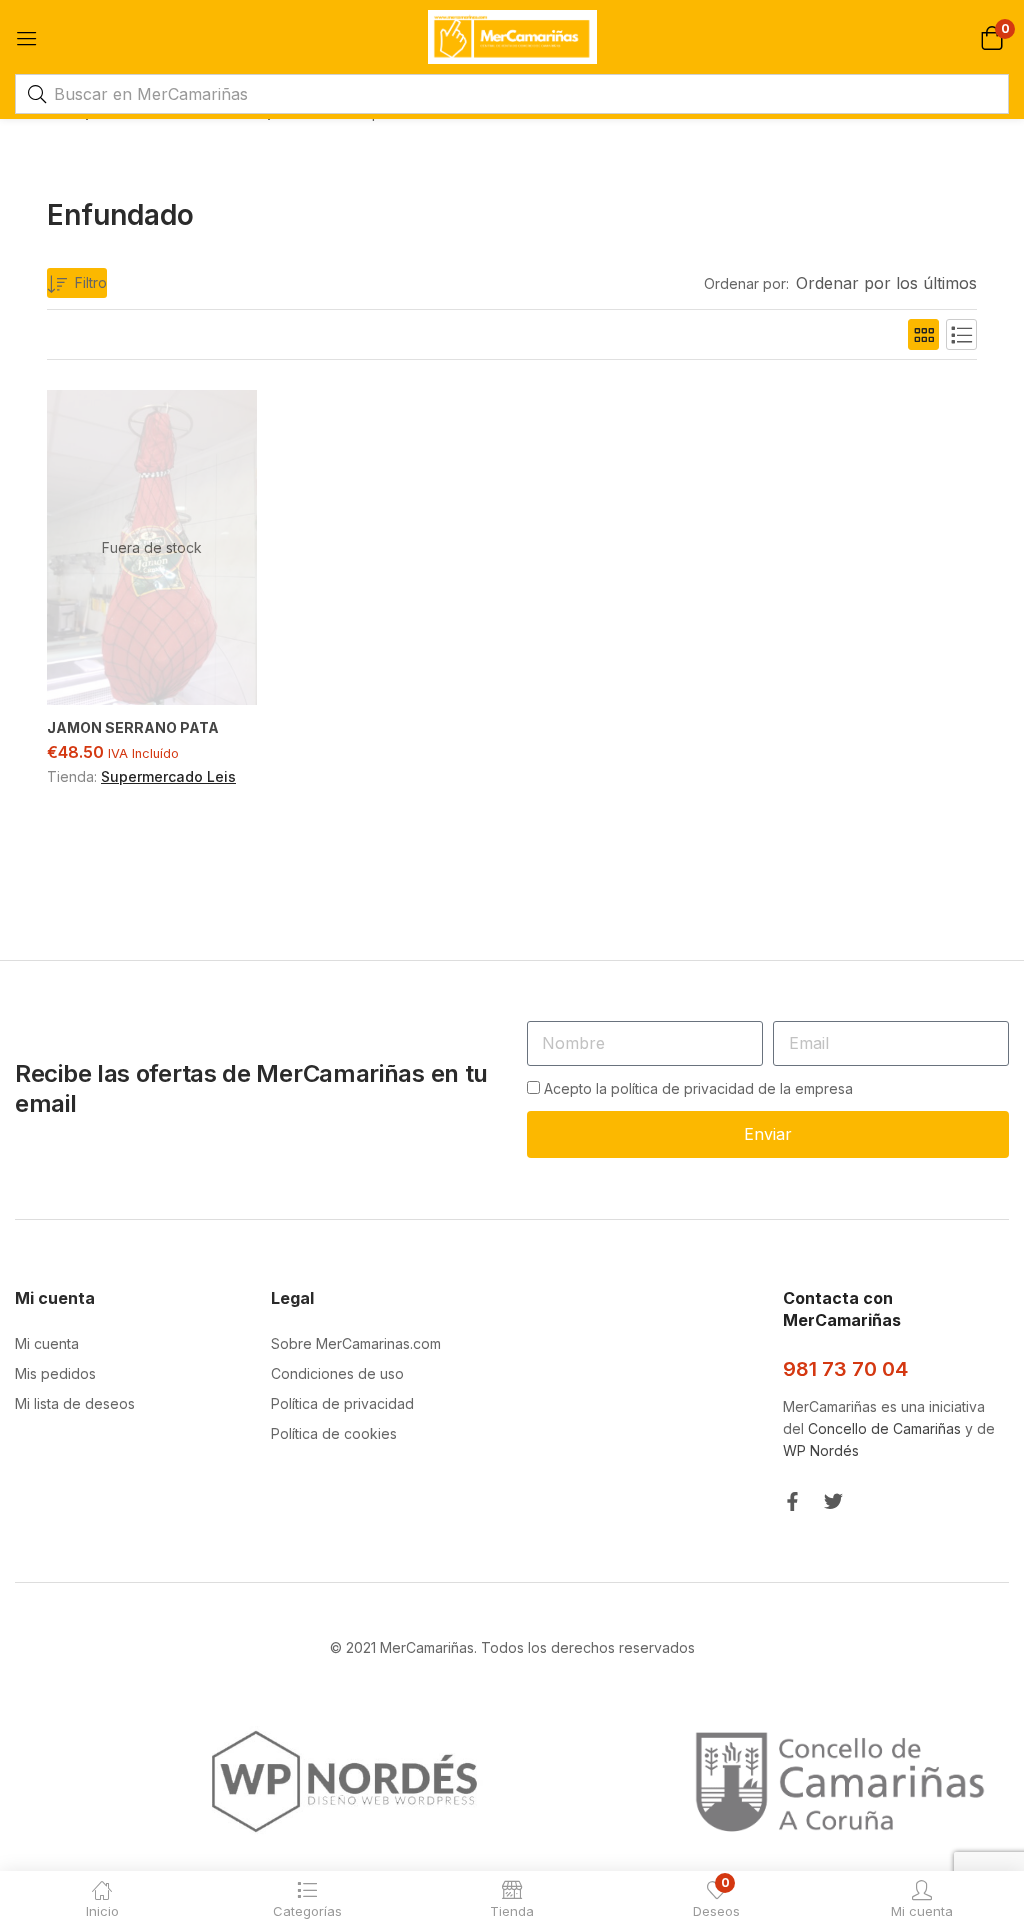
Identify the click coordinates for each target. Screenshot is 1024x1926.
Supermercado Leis (168, 776)
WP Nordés (821, 1450)
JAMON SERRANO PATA (133, 727)
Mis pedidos (55, 1373)
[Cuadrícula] (923, 334)
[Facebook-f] (792, 1501)
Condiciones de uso (337, 1373)
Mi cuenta (47, 1343)
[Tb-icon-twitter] (833, 1501)
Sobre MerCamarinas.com (356, 1343)
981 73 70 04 (845, 1369)
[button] (991, 36)
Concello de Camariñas (884, 1428)
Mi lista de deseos (75, 1403)
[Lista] (961, 334)
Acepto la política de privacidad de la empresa (698, 1088)
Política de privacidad (342, 1403)
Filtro (91, 282)
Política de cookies (334, 1433)
